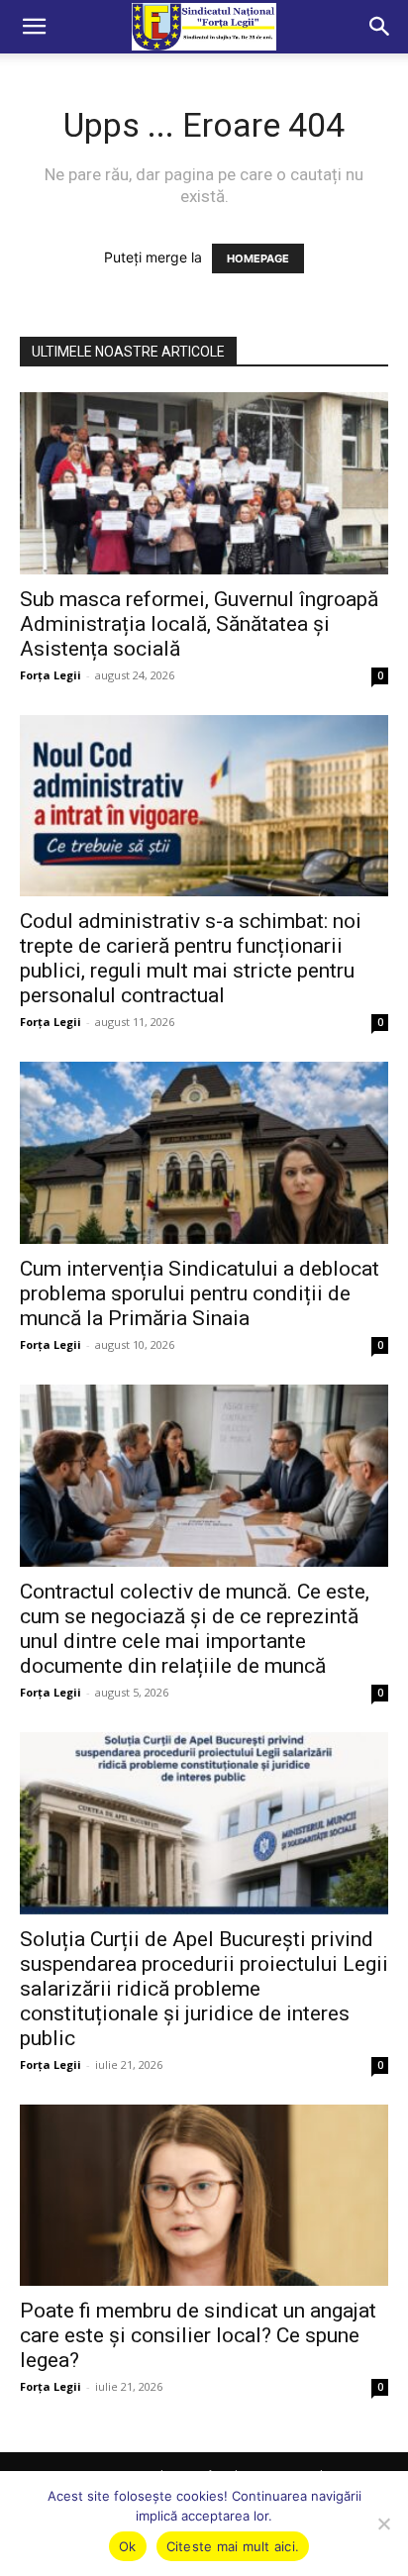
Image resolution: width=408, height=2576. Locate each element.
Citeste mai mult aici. (233, 2546)
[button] (34, 27)
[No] (383, 2524)
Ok (128, 2546)
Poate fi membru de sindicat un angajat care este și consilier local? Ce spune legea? (198, 2335)
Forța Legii (51, 675)
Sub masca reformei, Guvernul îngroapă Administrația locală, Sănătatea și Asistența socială (199, 624)
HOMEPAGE (258, 258)
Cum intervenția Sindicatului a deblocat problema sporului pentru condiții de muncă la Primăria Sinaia (200, 1293)
